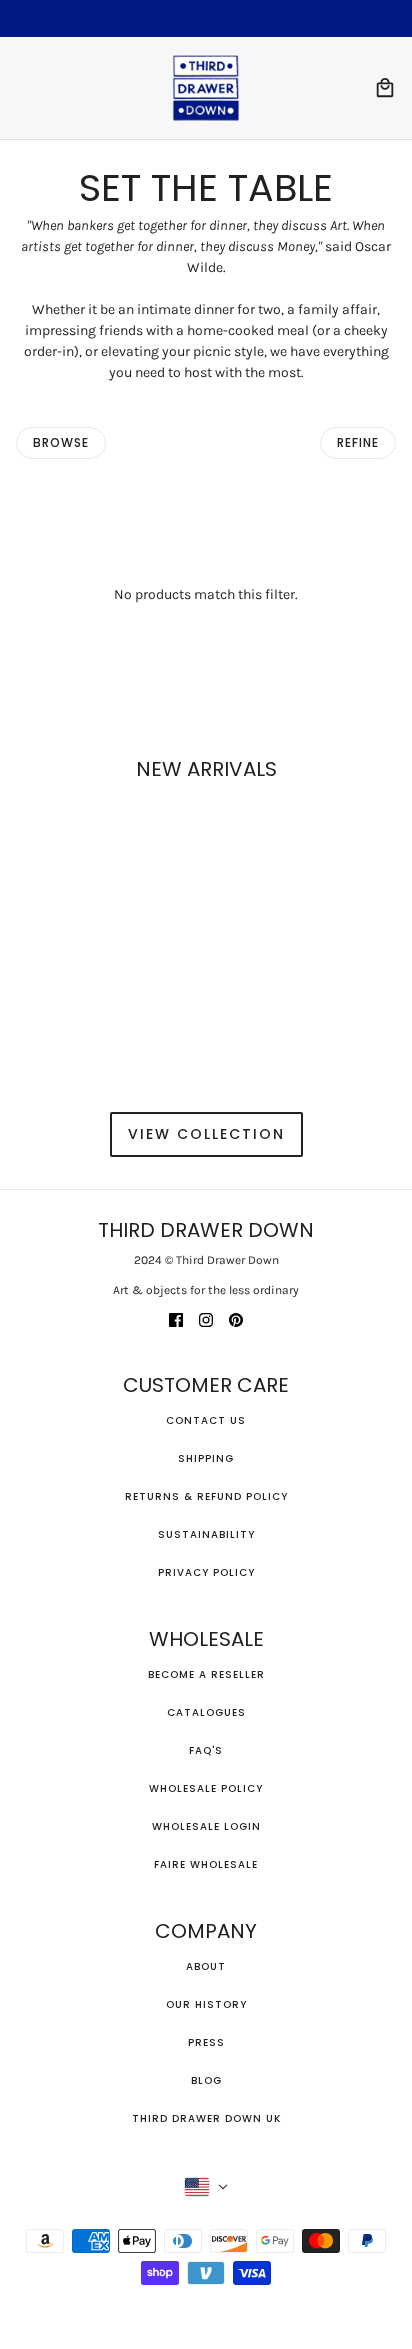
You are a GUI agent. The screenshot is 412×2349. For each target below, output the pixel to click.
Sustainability (206, 1534)
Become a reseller (206, 1674)
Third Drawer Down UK (206, 2118)
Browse (61, 442)
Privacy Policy (206, 1572)
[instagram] (206, 1318)
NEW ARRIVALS (206, 769)
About (206, 1966)
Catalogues (206, 1712)
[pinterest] (236, 1318)
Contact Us (206, 1420)
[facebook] (176, 1318)
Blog (206, 2080)
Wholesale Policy (206, 1788)
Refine (358, 442)
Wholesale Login (206, 1826)
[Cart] (385, 88)
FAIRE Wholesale (206, 1864)
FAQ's (206, 1750)
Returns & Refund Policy (206, 1496)
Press (206, 2042)
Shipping (206, 1458)
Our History (206, 2004)
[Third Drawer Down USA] (206, 88)
